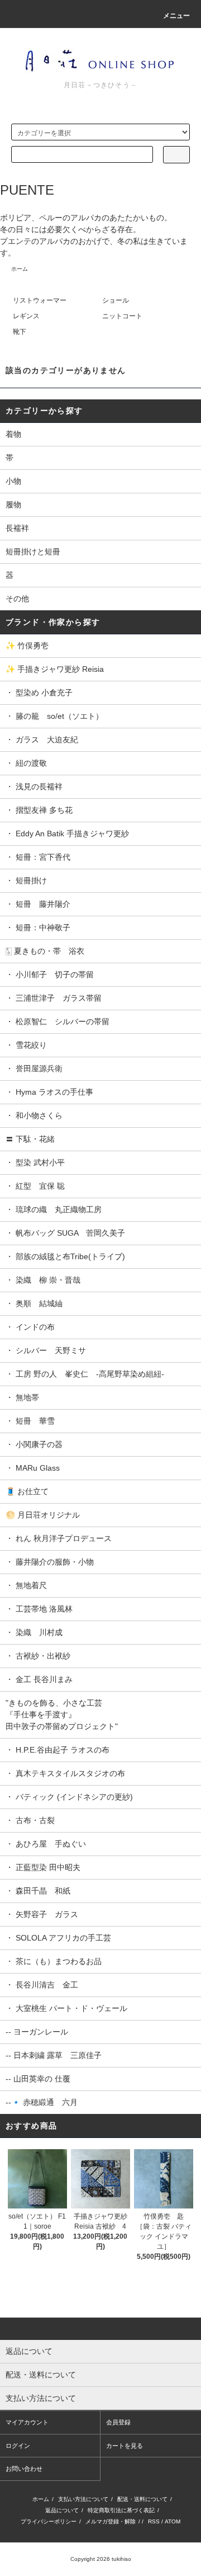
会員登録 (118, 2422)
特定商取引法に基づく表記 (121, 2510)
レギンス (26, 316)
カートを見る (125, 2446)
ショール (116, 300)
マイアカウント (27, 2422)
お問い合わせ (24, 2469)
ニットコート (122, 316)
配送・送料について (142, 2499)
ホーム (20, 269)
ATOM (173, 2521)
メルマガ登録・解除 (111, 2521)
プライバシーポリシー (49, 2521)
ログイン (18, 2446)
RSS (154, 2521)
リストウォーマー (40, 300)
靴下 (20, 332)
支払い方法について (83, 2499)
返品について (62, 2510)
